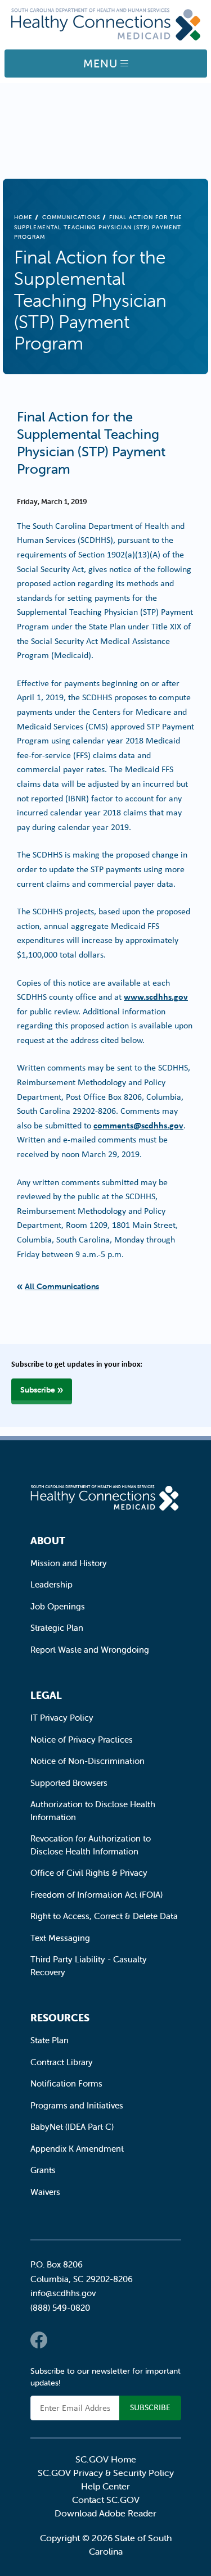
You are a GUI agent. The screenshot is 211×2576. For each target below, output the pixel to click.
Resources (60, 2018)
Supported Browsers (69, 1783)
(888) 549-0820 (60, 2308)
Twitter (61, 2340)
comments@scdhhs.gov (138, 1125)
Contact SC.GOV (106, 2500)
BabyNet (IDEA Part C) (72, 2127)
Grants (43, 2170)
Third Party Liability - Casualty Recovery (89, 1966)
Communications (71, 217)
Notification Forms (66, 2083)
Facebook (39, 2340)
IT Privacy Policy (62, 1718)
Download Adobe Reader (105, 2513)
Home (23, 217)
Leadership (51, 1584)
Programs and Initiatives (77, 2105)
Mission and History (69, 1563)
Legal (46, 1695)
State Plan (50, 2040)
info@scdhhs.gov (63, 2293)
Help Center (105, 2486)
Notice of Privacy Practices (82, 1740)
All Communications (62, 1286)
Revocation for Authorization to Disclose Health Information (91, 1845)
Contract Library (62, 2062)
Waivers (45, 2192)
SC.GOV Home (106, 2459)
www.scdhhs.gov (156, 996)
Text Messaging (60, 1938)
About (48, 1541)
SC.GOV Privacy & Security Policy (106, 2473)
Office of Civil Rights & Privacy (89, 1873)
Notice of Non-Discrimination (87, 1761)
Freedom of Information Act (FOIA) (96, 1895)
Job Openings (58, 1606)
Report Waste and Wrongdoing (90, 1650)
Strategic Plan (57, 1628)
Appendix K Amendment (77, 2149)
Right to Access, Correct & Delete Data (104, 1916)
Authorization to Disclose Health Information (93, 1811)
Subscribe (38, 1390)
